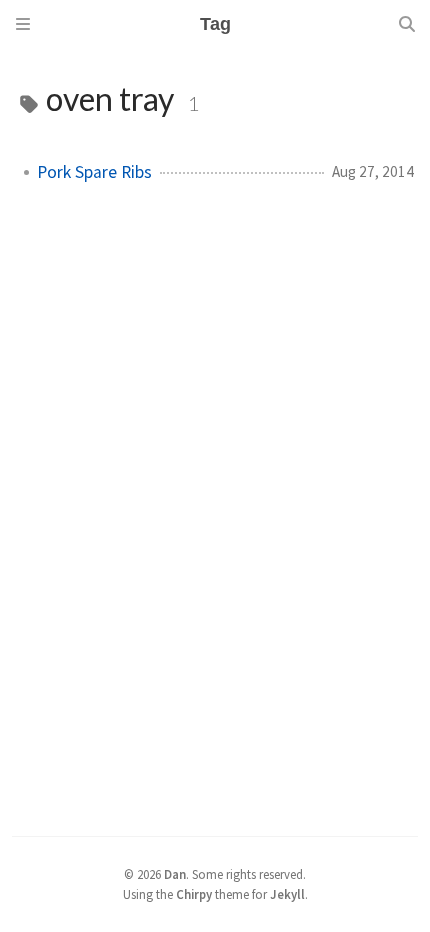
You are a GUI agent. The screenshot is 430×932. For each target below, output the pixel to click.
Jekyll (287, 894)
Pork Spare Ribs (94, 172)
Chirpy (194, 894)
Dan (175, 874)
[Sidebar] (23, 24)
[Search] (407, 24)
